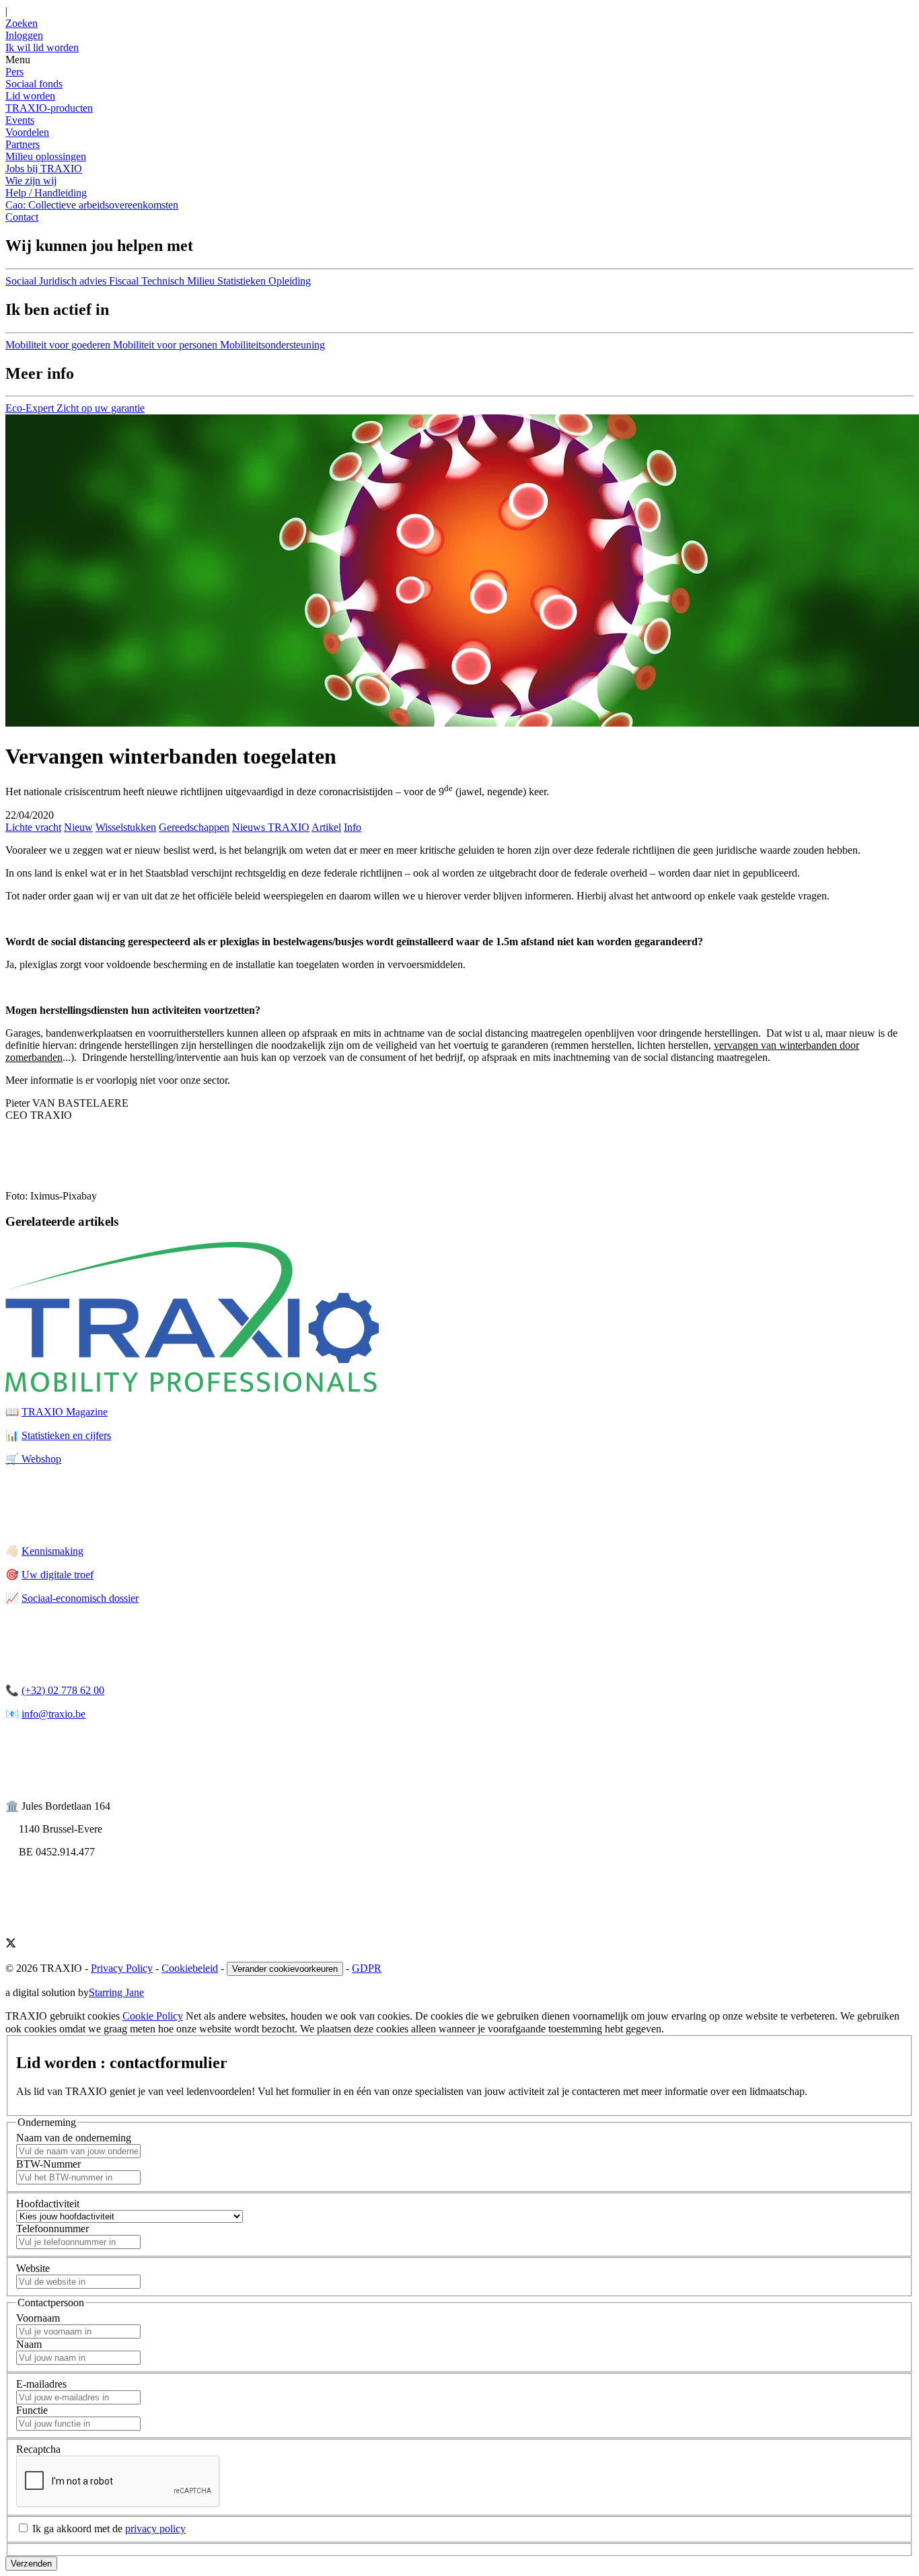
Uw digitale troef (58, 1575)
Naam (29, 2344)
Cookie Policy (153, 2016)
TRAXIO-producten (49, 108)
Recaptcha (38, 2449)
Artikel (326, 827)
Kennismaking (52, 1551)
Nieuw (78, 827)
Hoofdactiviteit (48, 2204)
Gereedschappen (194, 827)
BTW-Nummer (48, 2164)
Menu (18, 60)
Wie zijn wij (31, 181)
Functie (32, 2410)
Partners (23, 144)
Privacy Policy (122, 1968)
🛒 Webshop (33, 1459)
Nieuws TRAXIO (271, 827)
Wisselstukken (126, 827)
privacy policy (155, 2529)
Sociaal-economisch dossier (80, 1598)
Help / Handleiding (46, 193)
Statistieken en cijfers (66, 1435)
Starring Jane (116, 1992)
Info (353, 827)
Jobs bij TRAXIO (44, 169)
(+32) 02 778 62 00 (63, 1690)
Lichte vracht (33, 827)
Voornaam (38, 2318)
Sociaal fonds (34, 84)
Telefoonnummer (52, 2229)
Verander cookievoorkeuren (285, 1969)
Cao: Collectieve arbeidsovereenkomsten (92, 205)
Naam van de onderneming (74, 2138)
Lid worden (30, 96)
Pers (14, 72)
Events (20, 120)
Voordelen (27, 132)
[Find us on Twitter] (11, 1945)
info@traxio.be (53, 1714)
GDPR (367, 1968)
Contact (22, 217)
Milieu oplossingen (46, 156)
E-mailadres (41, 2384)
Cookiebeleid (190, 1968)
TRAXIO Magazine (65, 1412)
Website (33, 2268)
